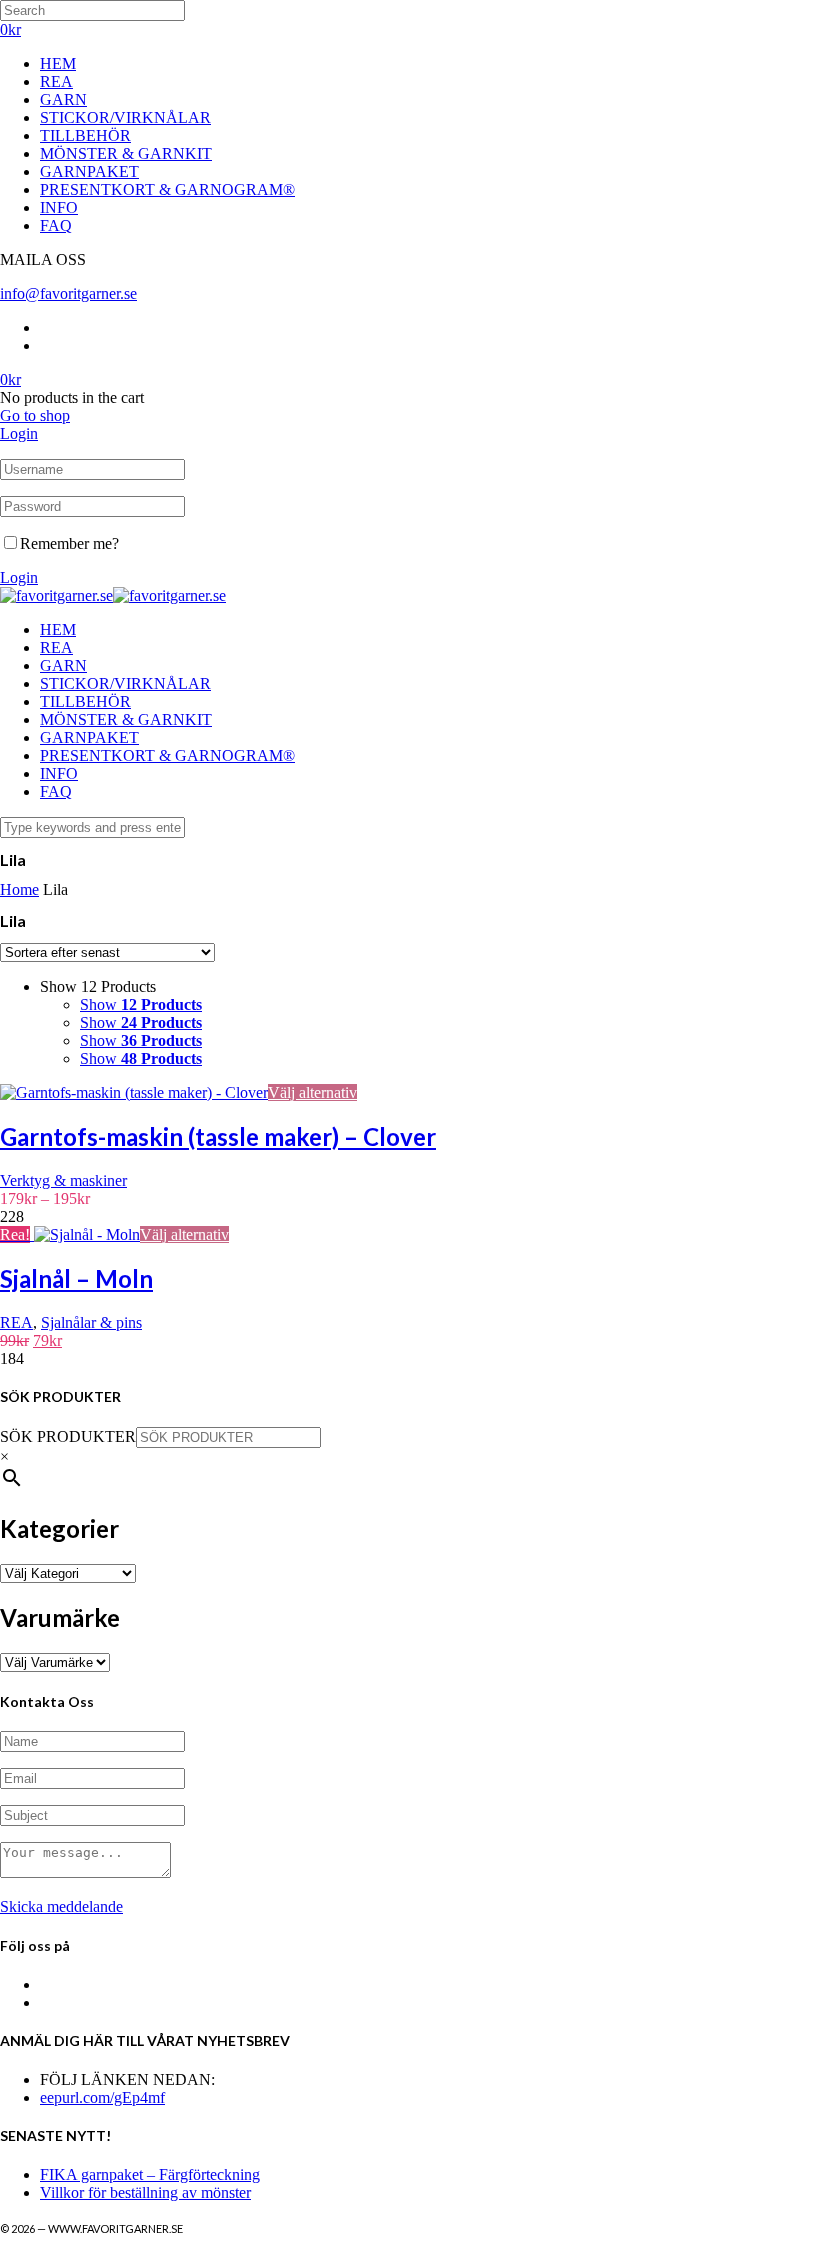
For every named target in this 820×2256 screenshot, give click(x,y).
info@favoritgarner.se (68, 293)
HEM (58, 63)
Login (19, 433)
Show (141, 1004)
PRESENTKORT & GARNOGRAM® (167, 189)
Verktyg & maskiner (63, 1180)
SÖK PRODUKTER (68, 1436)
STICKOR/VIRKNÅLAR (125, 117)
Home (19, 889)
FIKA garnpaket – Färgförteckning (150, 2174)
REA (56, 81)
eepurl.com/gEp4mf (102, 2097)
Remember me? (69, 543)
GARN (63, 99)
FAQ (56, 225)
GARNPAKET (89, 171)
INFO (59, 207)
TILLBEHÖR (85, 135)
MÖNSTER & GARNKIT (126, 153)
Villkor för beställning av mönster (145, 2192)
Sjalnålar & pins (91, 1322)
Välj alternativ (312, 1092)
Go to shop (35, 415)
